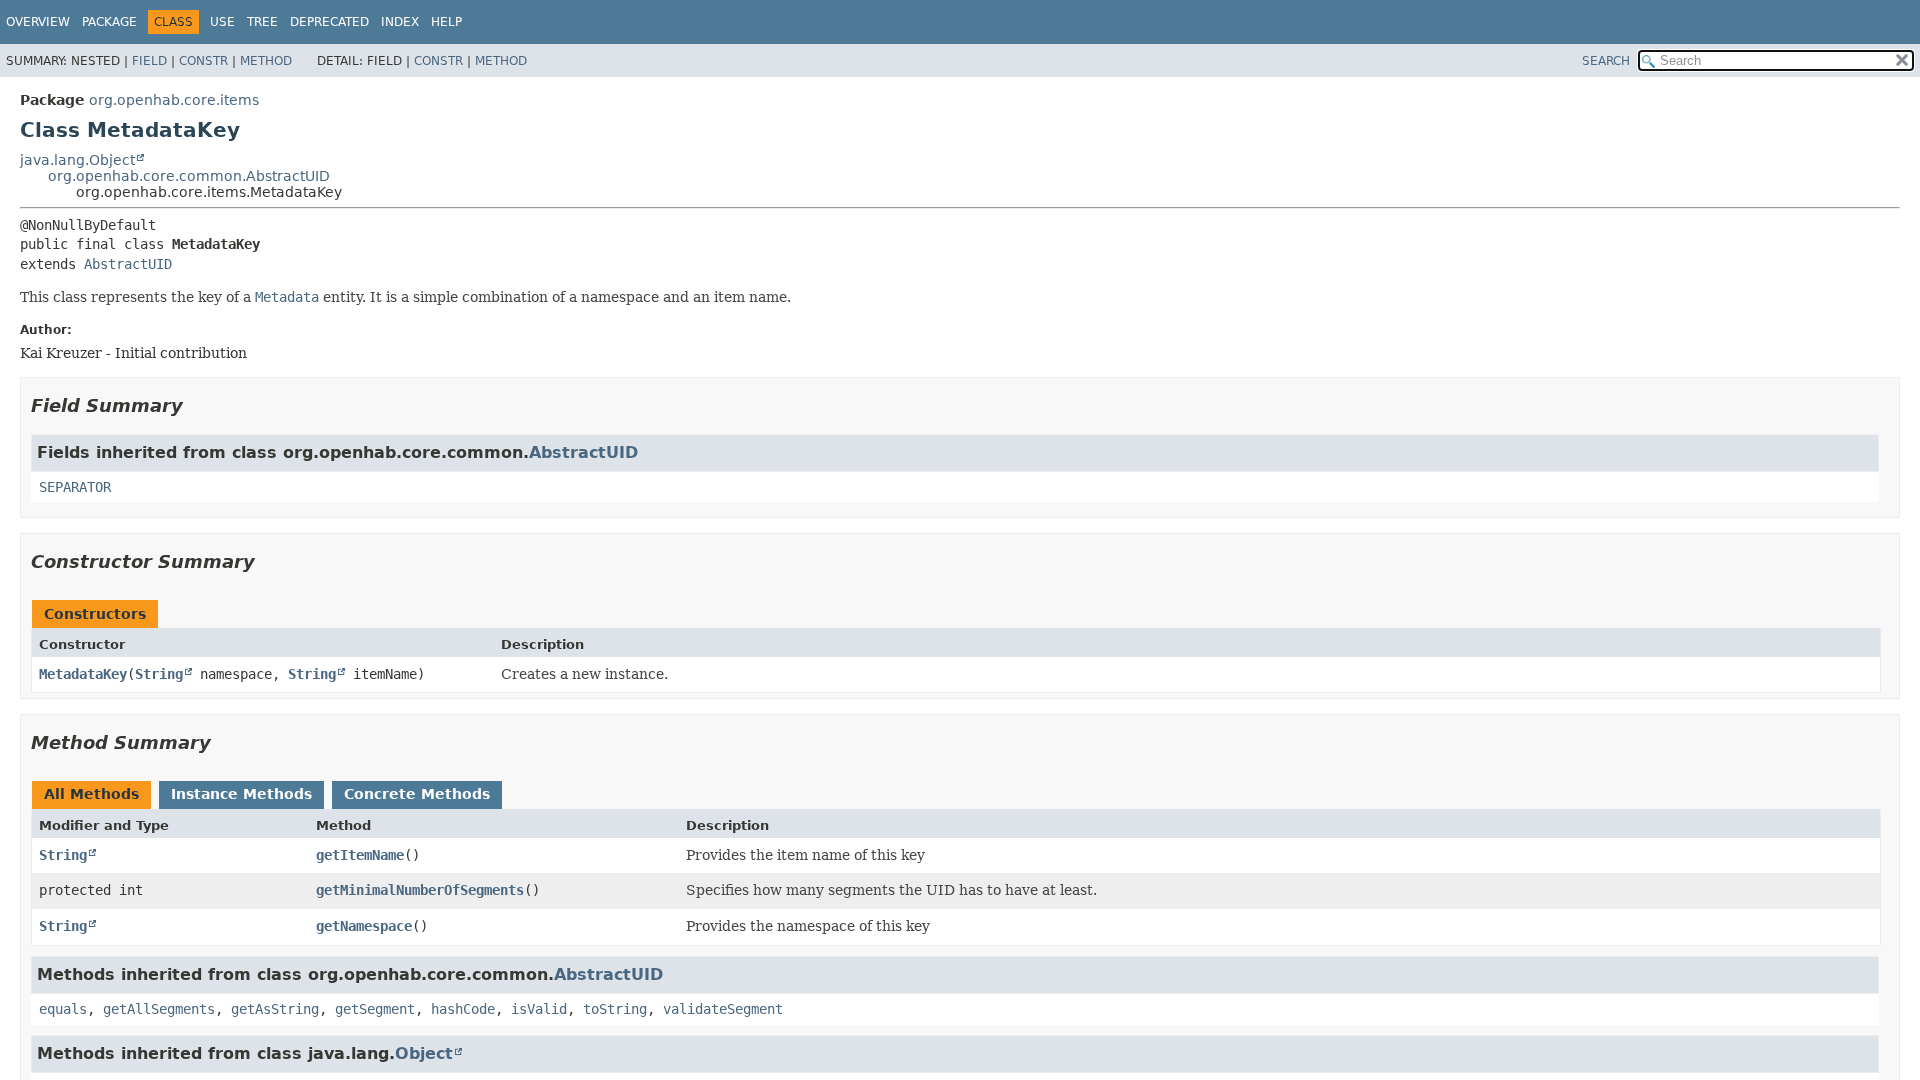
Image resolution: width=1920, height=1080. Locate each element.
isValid (539, 1009)
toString (615, 1009)
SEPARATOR (75, 487)
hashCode (463, 1009)
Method (266, 61)
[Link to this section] (197, 405)
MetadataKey (83, 674)
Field (149, 61)
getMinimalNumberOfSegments (420, 890)
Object (424, 1053)
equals (63, 1009)
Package (109, 22)
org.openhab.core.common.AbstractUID (189, 176)
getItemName (360, 855)
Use (222, 22)
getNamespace (364, 926)
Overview (38, 22)
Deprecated (329, 22)
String (159, 674)
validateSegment (723, 1009)
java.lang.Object (77, 160)
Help (446, 22)
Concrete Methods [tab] (417, 794)
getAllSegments (159, 1009)
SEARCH (1606, 61)
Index (400, 22)
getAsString (275, 1009)
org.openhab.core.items (174, 100)
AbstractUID (128, 264)
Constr (203, 61)
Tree (262, 22)
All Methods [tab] (91, 794)
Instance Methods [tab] (241, 794)
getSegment (375, 1009)
